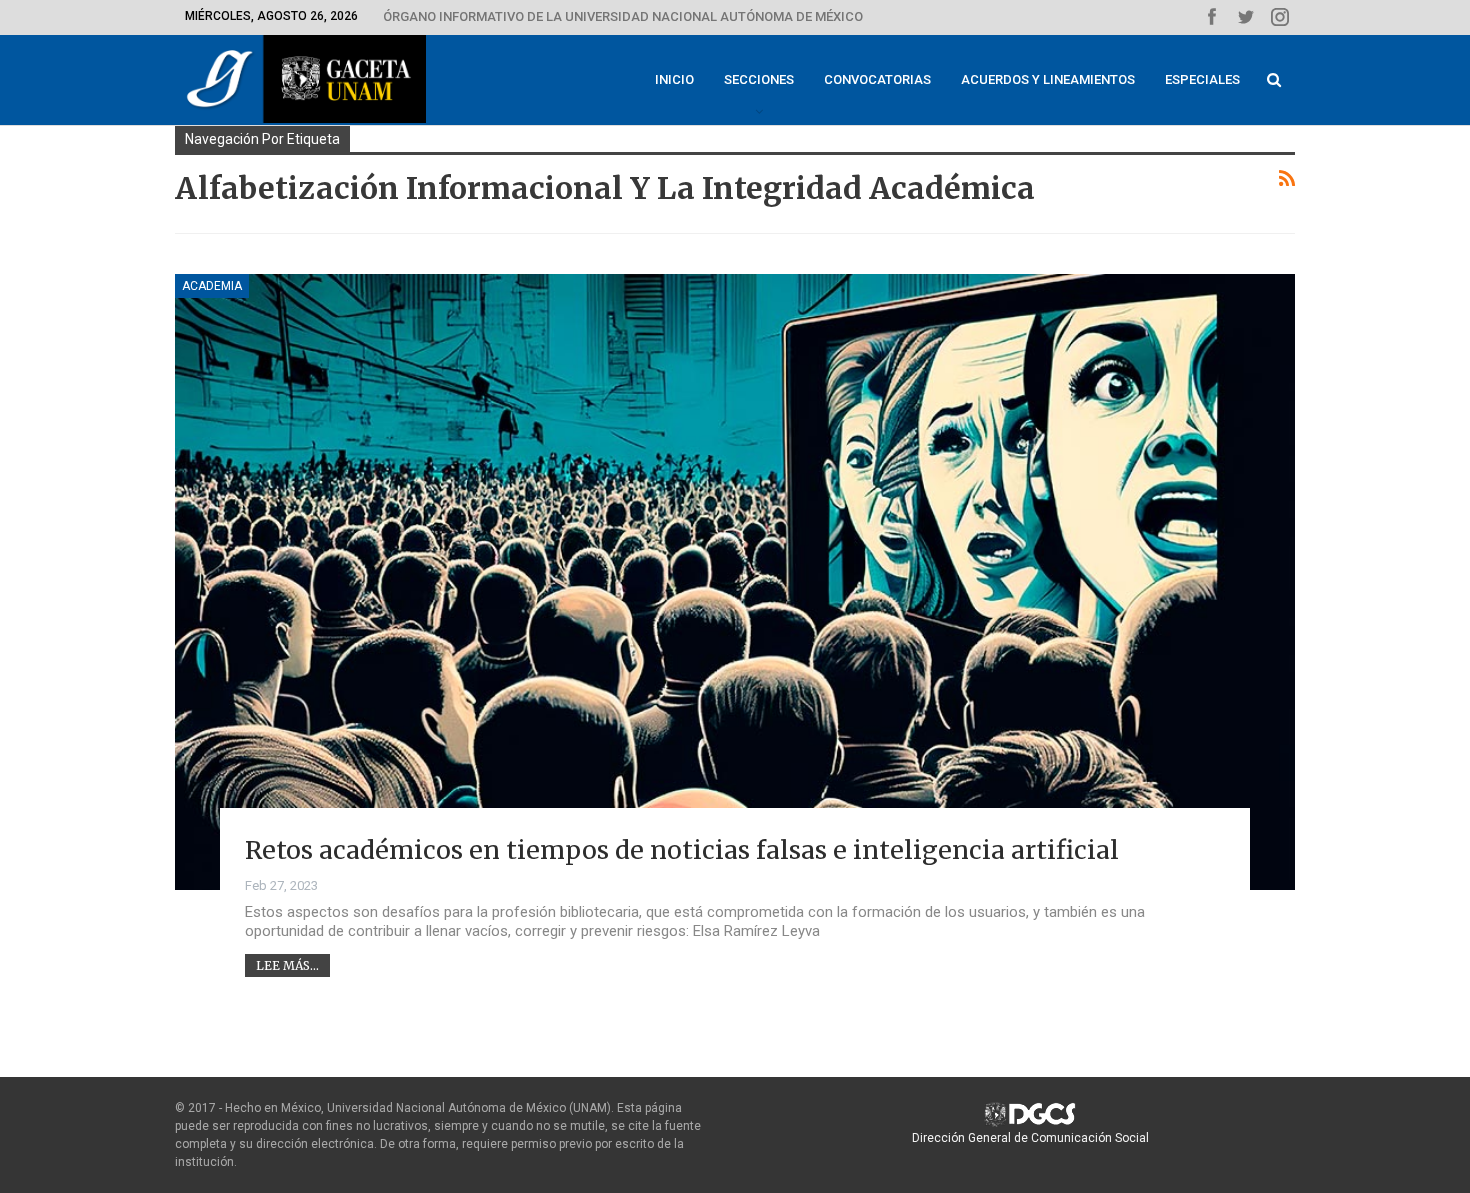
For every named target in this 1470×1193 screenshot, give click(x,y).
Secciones (759, 79)
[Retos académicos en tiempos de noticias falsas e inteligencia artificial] (735, 582)
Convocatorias (877, 79)
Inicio (674, 79)
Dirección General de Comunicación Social (1030, 1138)
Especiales (1202, 79)
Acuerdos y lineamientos (1048, 79)
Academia (212, 286)
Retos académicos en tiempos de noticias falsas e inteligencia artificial (682, 850)
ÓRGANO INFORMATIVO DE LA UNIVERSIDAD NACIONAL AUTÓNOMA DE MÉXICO (623, 16)
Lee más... (287, 965)
